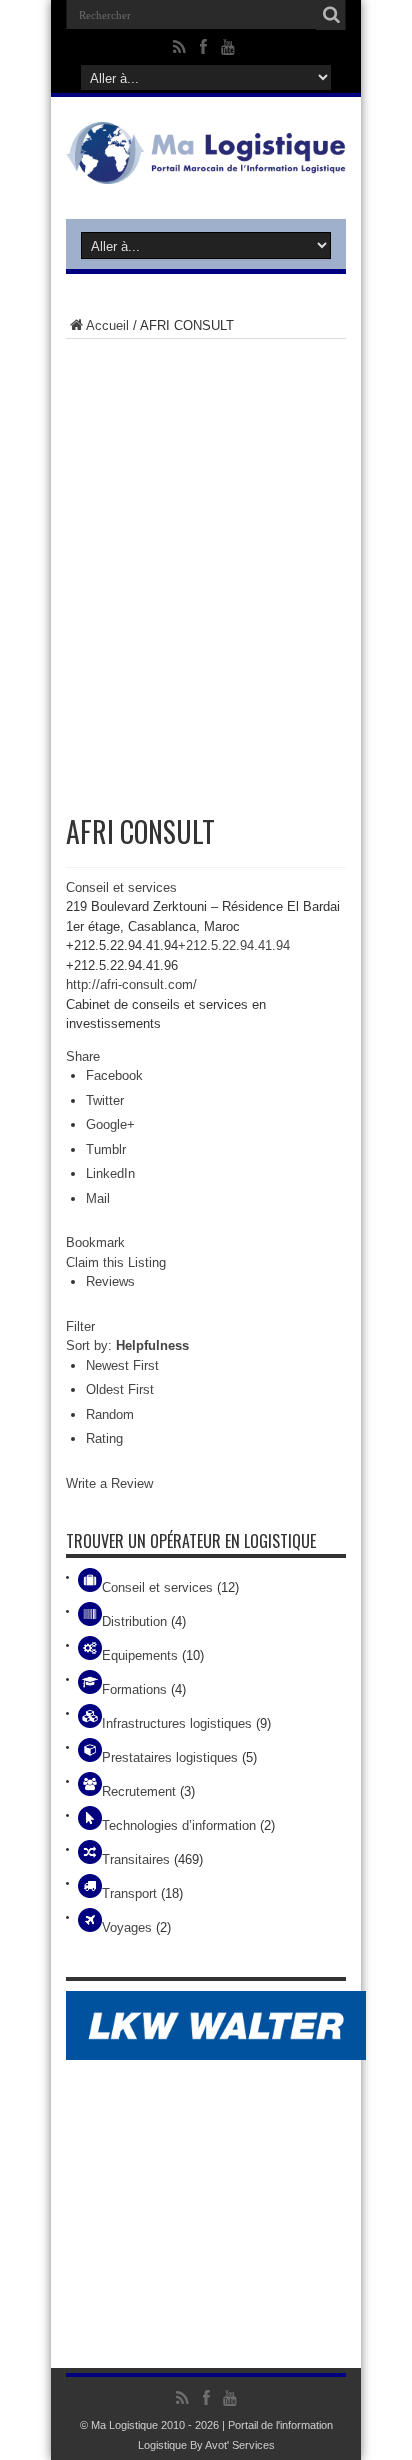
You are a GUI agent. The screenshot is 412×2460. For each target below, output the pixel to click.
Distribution (134, 1621)
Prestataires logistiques (170, 1757)
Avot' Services (240, 2445)
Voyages (127, 1927)
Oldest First (120, 1389)
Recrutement (139, 1791)
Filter (80, 1326)
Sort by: (127, 1345)
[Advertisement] (206, 565)
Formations (134, 1689)
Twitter (105, 1100)
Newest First (122, 1365)
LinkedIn (110, 1173)
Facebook (114, 1075)
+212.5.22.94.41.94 (234, 945)
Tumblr (106, 1149)
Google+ (110, 1124)
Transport (129, 1893)
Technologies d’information (179, 1825)
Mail (98, 1198)
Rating (104, 1438)
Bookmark (95, 1242)
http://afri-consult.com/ (131, 984)
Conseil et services (121, 887)
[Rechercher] (331, 15)
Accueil (107, 325)
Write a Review (109, 1483)
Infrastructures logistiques (177, 1723)
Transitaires (136, 1859)
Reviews (110, 1281)
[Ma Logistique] (206, 169)
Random (110, 1414)
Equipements (140, 1655)
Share (83, 1056)
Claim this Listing (116, 1262)
